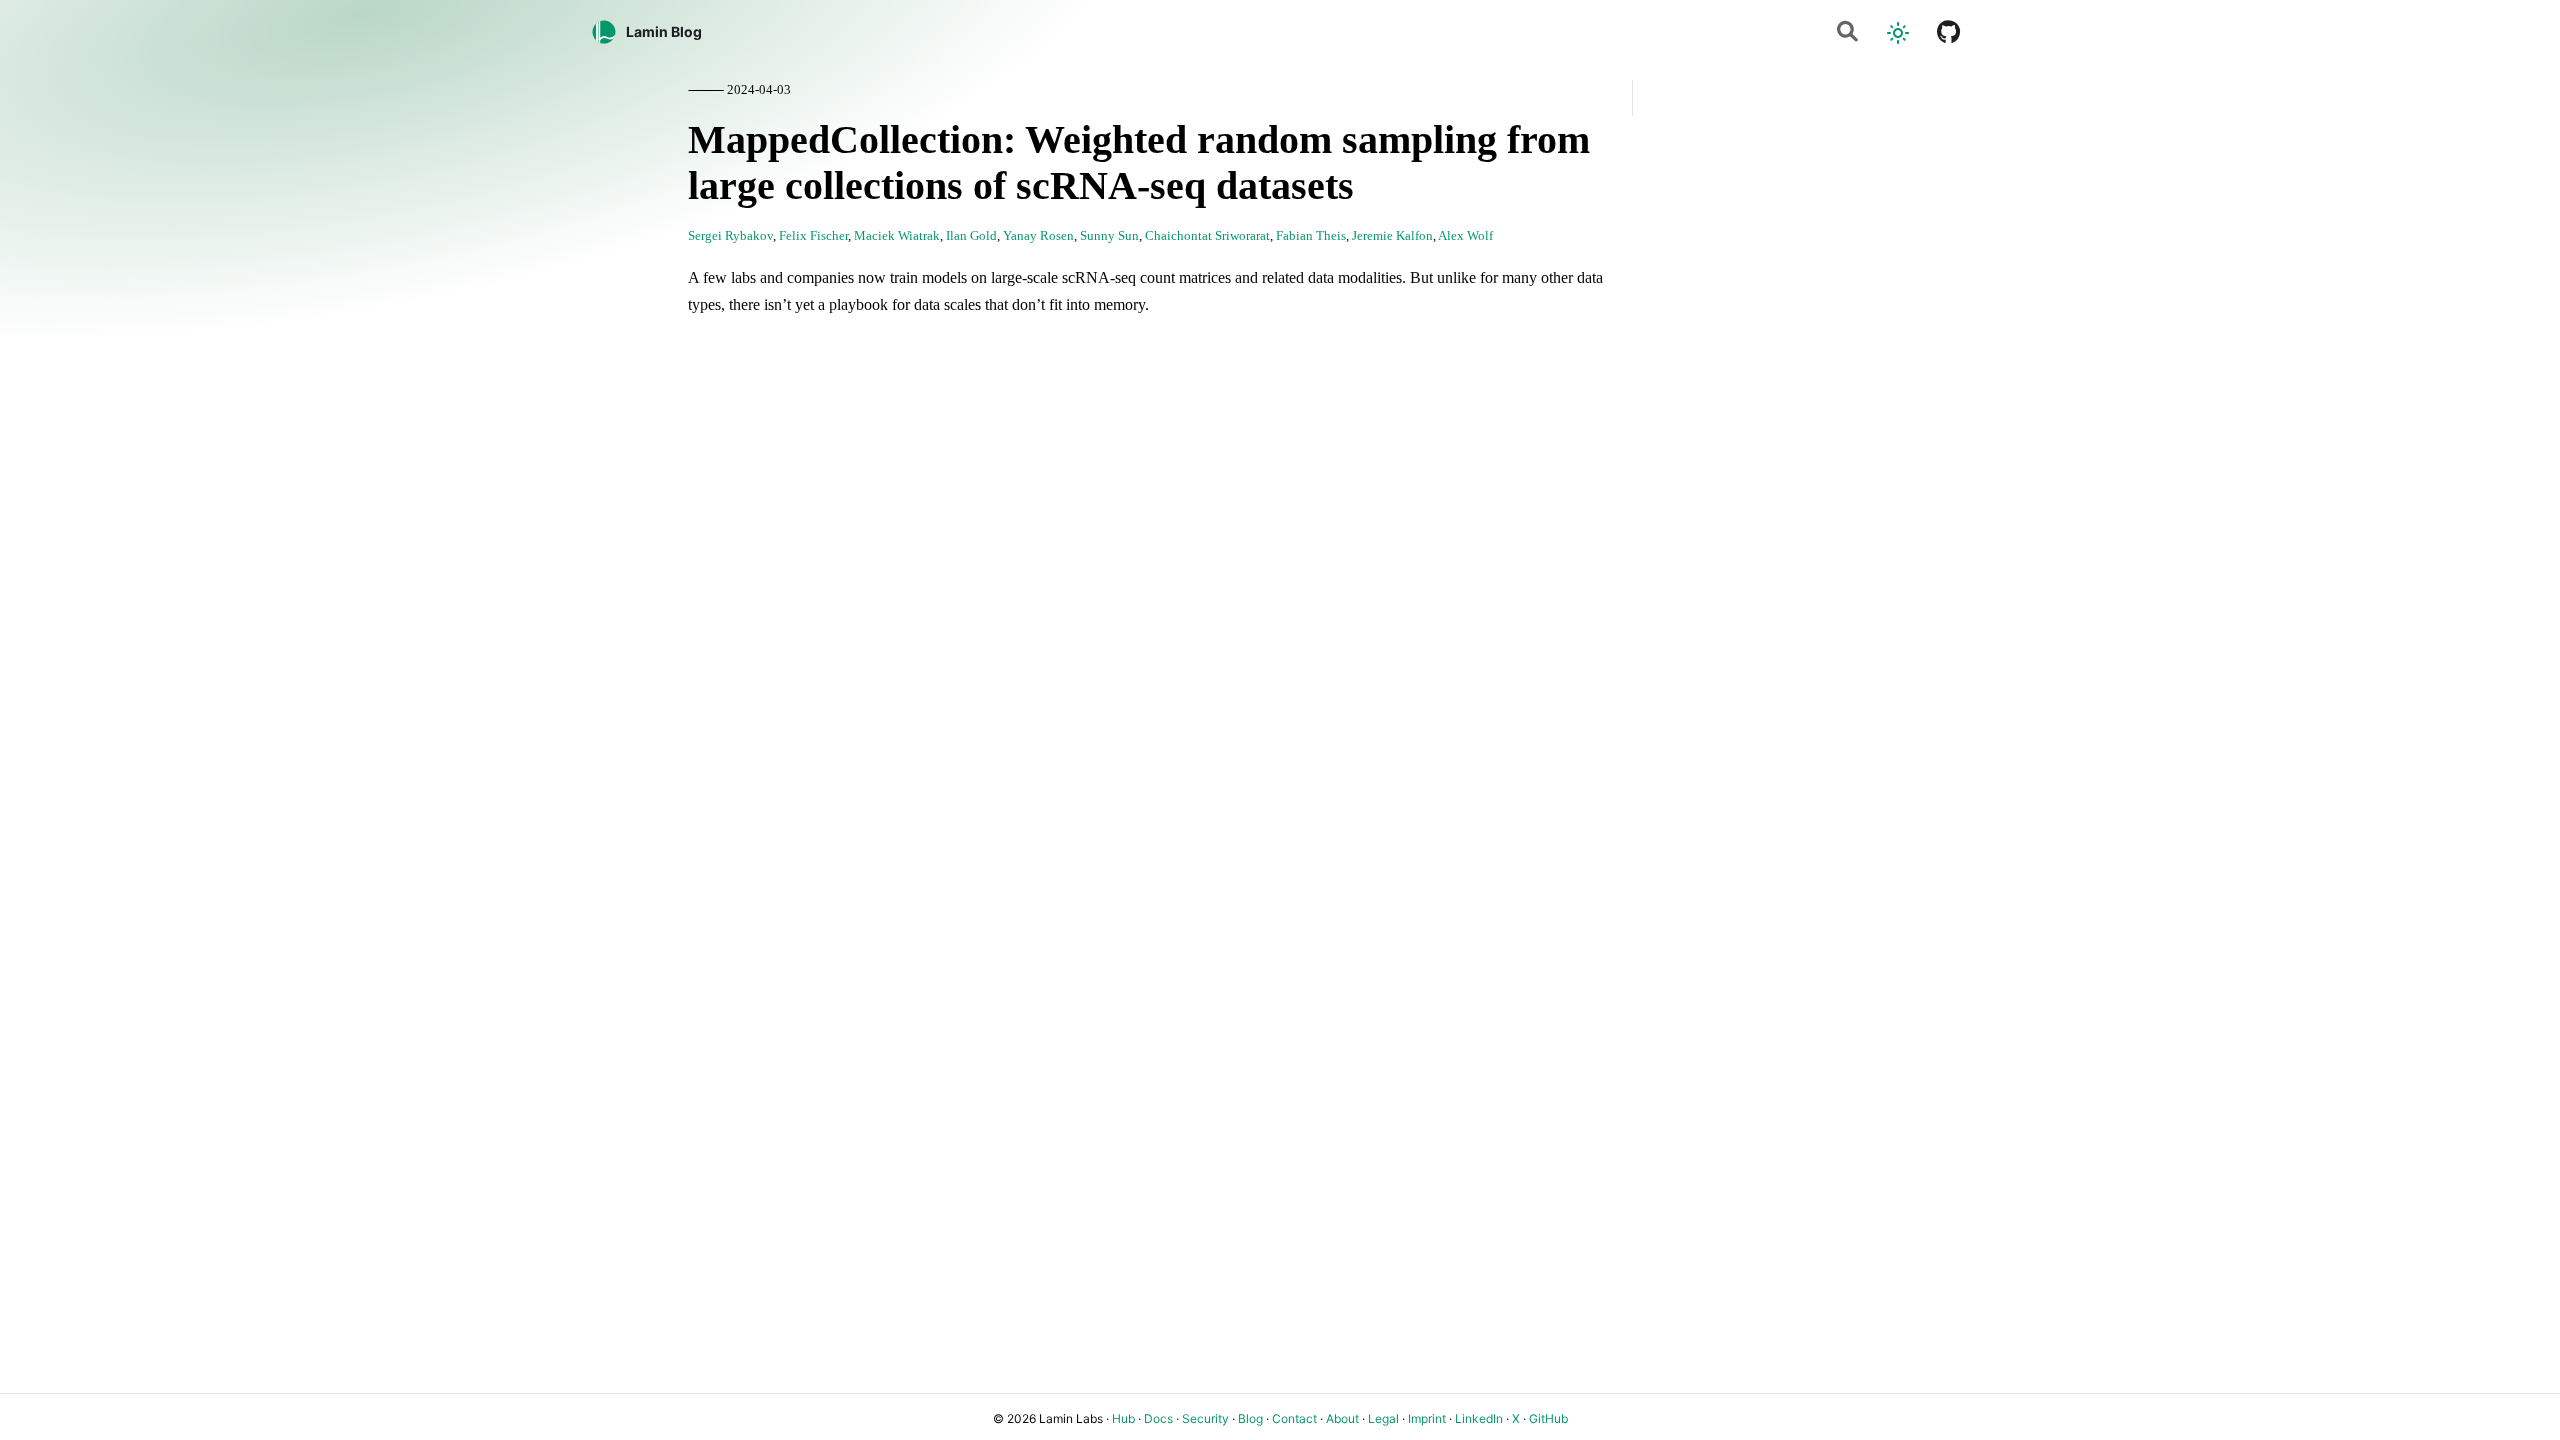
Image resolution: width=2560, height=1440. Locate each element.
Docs (1158, 1418)
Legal (1383, 1418)
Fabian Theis (1311, 236)
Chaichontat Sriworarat (1207, 236)
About (1342, 1418)
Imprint (1427, 1418)
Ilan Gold (971, 236)
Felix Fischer (813, 236)
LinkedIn (1479, 1418)
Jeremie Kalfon (1392, 236)
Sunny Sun (1109, 236)
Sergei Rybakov (730, 236)
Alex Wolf (1465, 236)
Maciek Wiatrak (897, 236)
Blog (1250, 1418)
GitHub (1548, 1418)
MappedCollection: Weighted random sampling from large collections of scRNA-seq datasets (1139, 162)
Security (1205, 1418)
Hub (1123, 1418)
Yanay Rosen (1038, 236)
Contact (1294, 1418)
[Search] (1847, 32)
